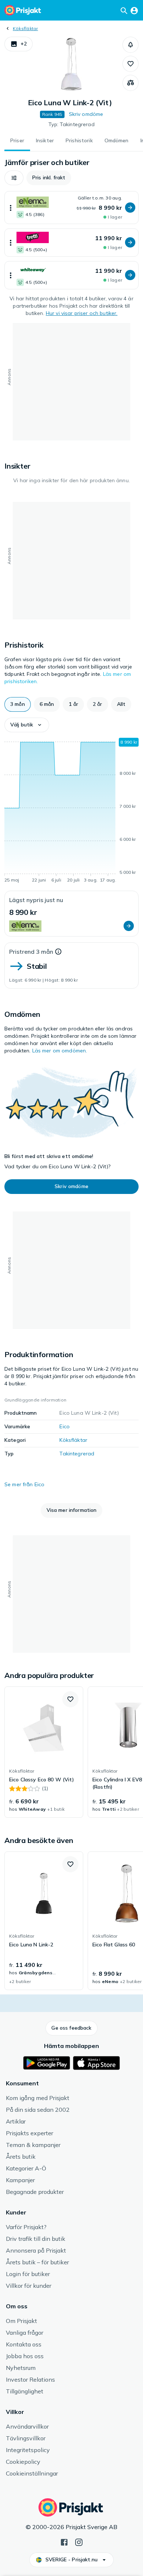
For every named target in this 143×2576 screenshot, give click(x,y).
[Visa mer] (11, 208)
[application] (71, 811)
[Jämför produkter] (131, 83)
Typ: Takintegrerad (71, 124)
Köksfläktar (25, 28)
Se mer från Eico (24, 1484)
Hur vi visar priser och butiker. (82, 313)
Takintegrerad (77, 1454)
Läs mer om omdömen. (60, 1051)
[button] (19, 44)
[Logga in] (134, 10)
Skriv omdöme (86, 114)
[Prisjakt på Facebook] (64, 2542)
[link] (44, 1752)
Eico (65, 1426)
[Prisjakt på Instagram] (79, 2542)
